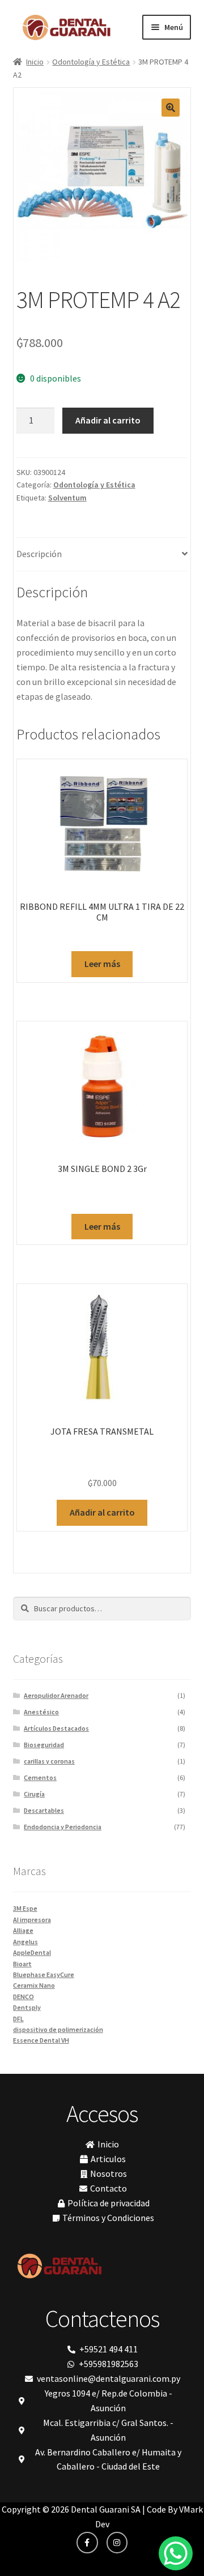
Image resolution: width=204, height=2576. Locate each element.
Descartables (44, 1810)
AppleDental (32, 1952)
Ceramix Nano (34, 1985)
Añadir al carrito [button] (102, 1512)
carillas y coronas (49, 1761)
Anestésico (41, 1712)
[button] (171, 108)
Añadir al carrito (108, 420)
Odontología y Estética (91, 62)
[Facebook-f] (87, 2543)
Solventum (67, 498)
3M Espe (25, 1908)
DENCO (24, 1997)
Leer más (102, 964)
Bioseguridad (44, 1745)
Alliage (23, 1930)
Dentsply (27, 2007)
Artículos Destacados (56, 1728)
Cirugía (34, 1794)
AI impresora (32, 1920)
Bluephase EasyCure (44, 1974)
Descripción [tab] (39, 554)
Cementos (40, 1777)
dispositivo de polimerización (58, 2029)
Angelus (25, 1942)
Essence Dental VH (41, 2040)
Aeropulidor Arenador (56, 1695)
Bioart (22, 1964)
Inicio (35, 62)
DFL (18, 2019)
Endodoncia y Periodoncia (63, 1827)
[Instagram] (117, 2543)
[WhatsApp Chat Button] (176, 2553)
